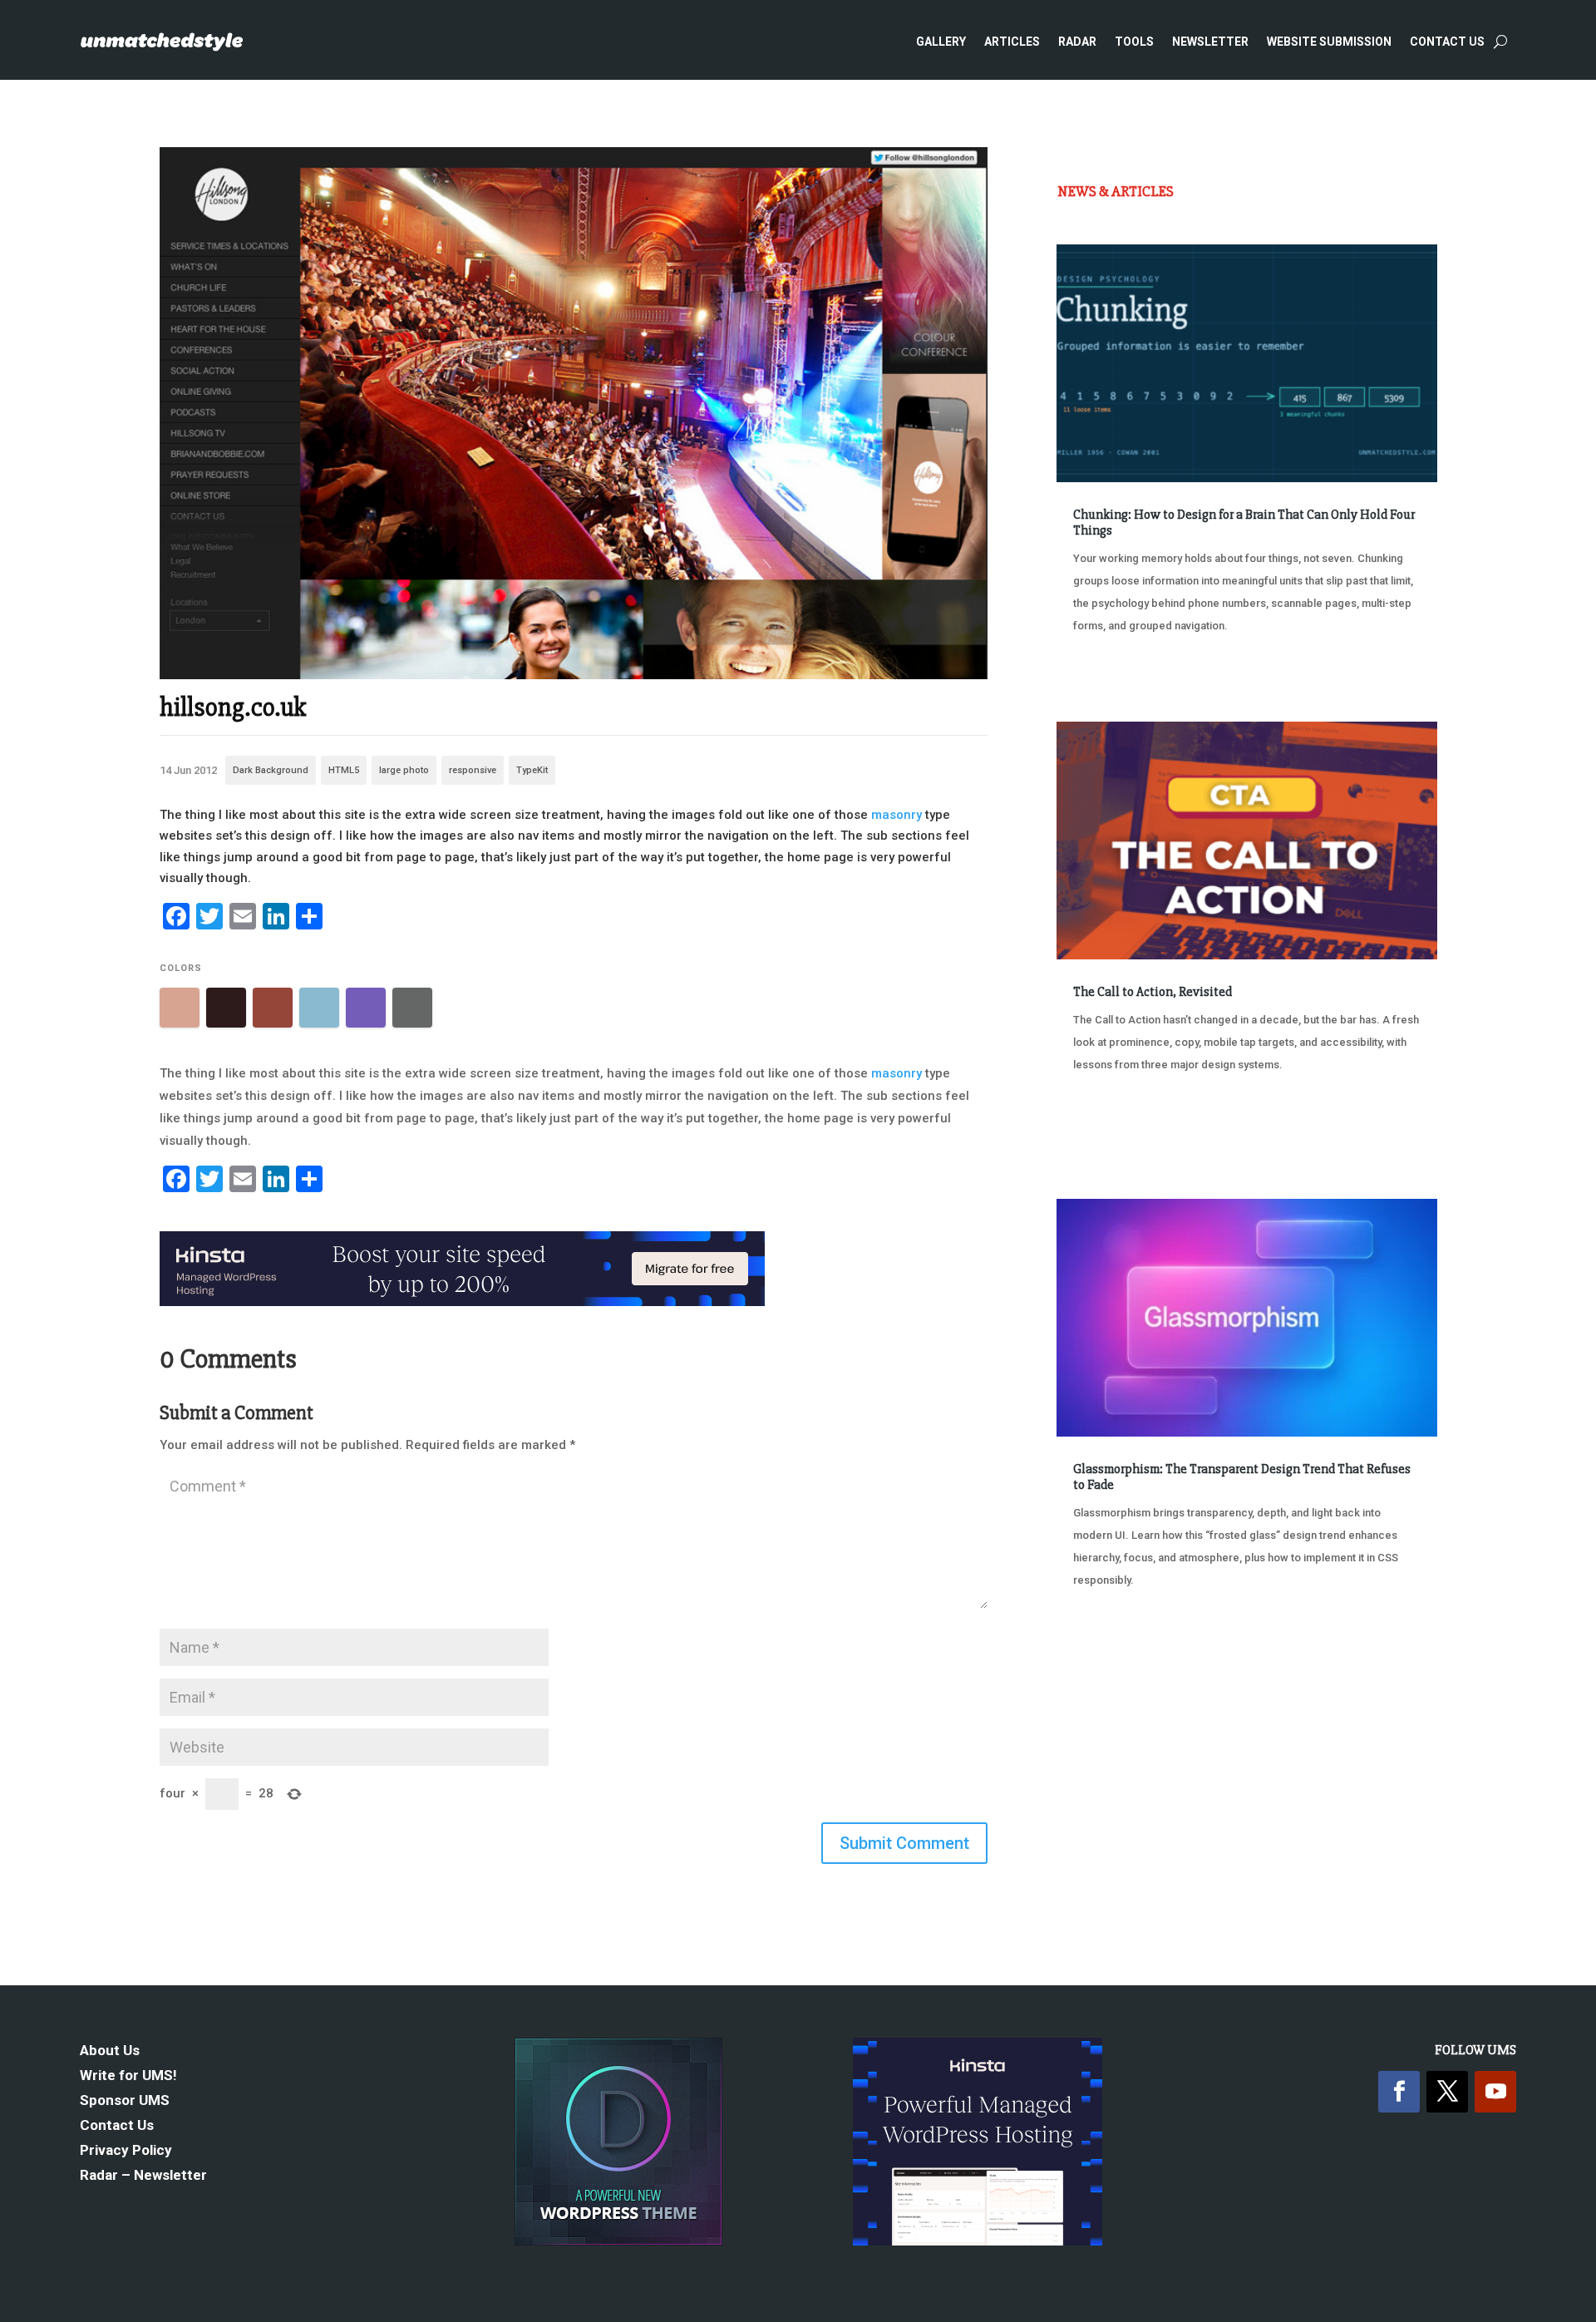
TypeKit (532, 770)
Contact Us (1447, 42)
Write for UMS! (128, 2076)
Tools (1134, 42)
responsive (473, 770)
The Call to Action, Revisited (1153, 992)
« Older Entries (1112, 1642)
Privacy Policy (126, 2151)
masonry (897, 815)
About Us (110, 2051)
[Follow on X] (1447, 2092)
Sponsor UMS (125, 2101)
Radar (1077, 42)
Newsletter (1210, 42)
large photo (404, 770)
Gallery (941, 42)
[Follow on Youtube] (1495, 2092)
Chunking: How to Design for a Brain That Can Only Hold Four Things (1244, 523)
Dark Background (271, 770)
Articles (1012, 42)
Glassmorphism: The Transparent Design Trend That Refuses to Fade (1242, 1477)
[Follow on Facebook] (1399, 2092)
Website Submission (1329, 42)
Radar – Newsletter (143, 2176)
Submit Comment (904, 1843)
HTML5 (344, 770)
